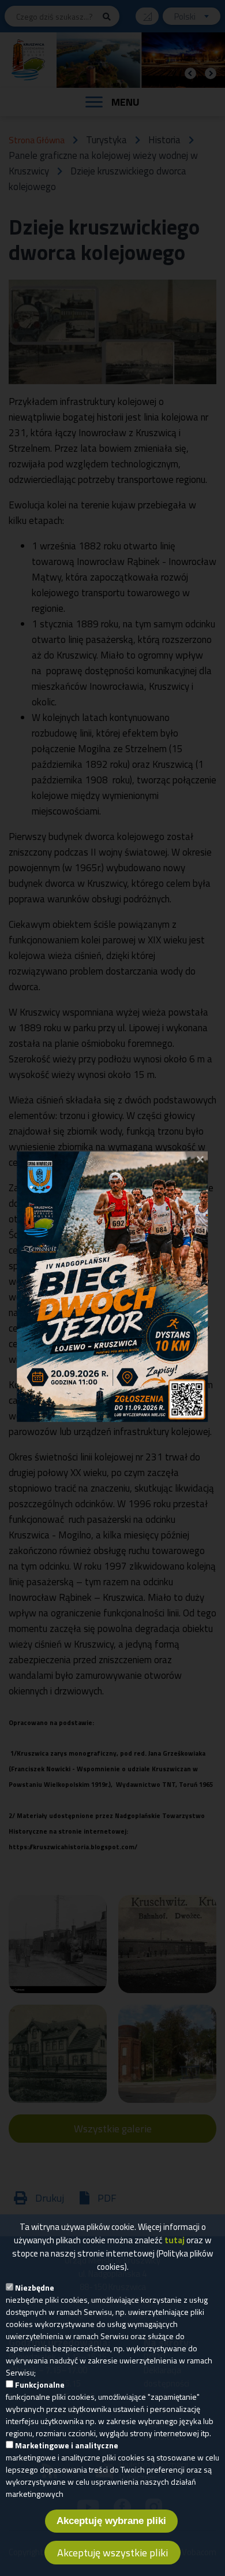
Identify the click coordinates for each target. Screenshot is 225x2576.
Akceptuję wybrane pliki (111, 2521)
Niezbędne (35, 2287)
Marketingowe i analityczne (67, 2445)
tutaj (175, 2240)
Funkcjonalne (40, 2384)
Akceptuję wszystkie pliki (112, 2553)
